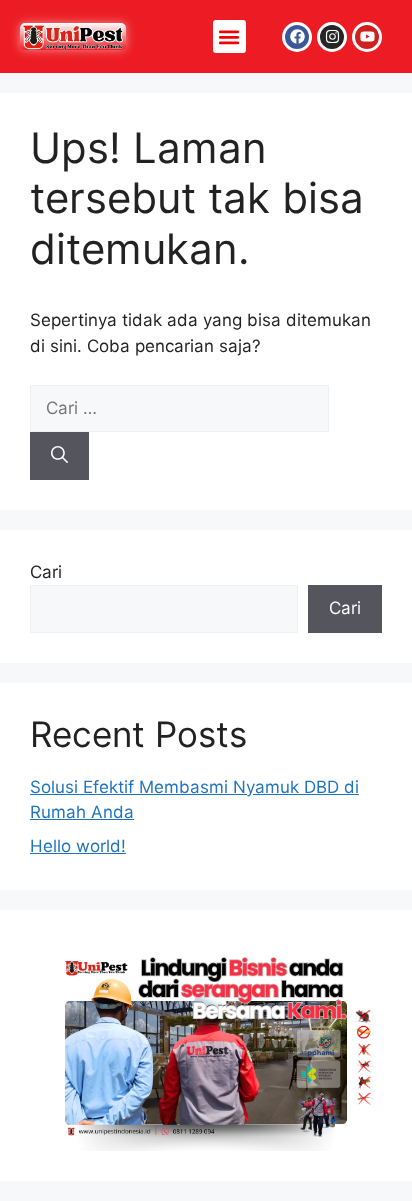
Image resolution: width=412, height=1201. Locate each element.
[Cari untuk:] (179, 408)
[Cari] (59, 456)
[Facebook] (297, 37)
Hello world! (78, 846)
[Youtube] (367, 37)
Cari (46, 572)
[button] (229, 36)
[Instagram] (332, 37)
